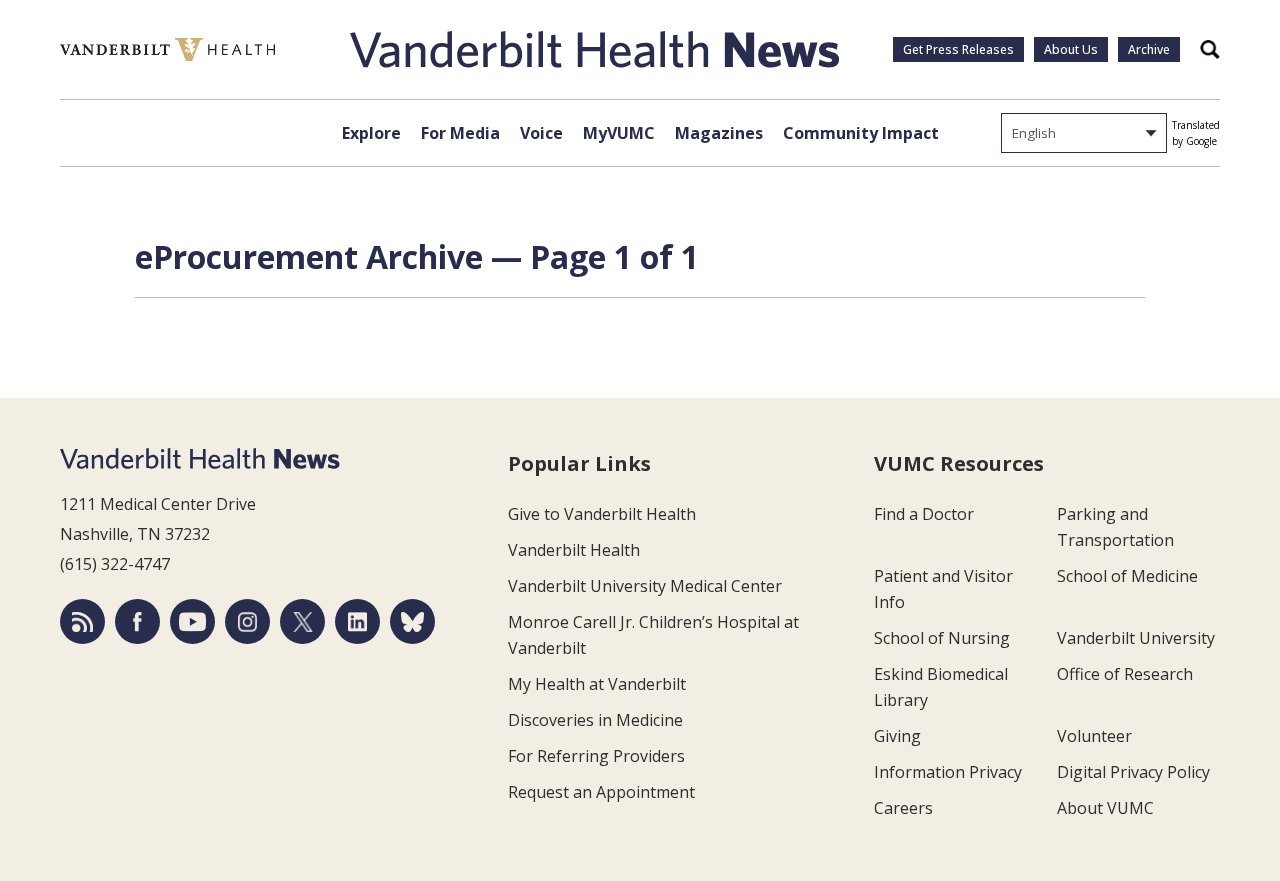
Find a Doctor (924, 514)
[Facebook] (137, 621)
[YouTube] (192, 621)
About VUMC (1105, 808)
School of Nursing (942, 638)
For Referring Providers (596, 756)
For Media (460, 133)
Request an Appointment (601, 792)
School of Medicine (1127, 576)
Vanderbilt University (1136, 638)
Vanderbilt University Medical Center (645, 586)
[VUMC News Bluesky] (412, 621)
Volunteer (1094, 736)
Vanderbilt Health (574, 550)
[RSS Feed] (82, 621)
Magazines (719, 133)
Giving (897, 736)
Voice (541, 133)
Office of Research (1125, 674)
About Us (1071, 49)
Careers (903, 808)
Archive (1149, 49)
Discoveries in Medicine (595, 720)
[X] (302, 621)
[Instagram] (247, 621)
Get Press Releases (958, 49)
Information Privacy (948, 772)
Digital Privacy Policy (1133, 772)
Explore (371, 133)
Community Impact (861, 133)
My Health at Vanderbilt (597, 684)
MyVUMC (619, 133)
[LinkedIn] (357, 621)
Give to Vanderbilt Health (602, 514)
